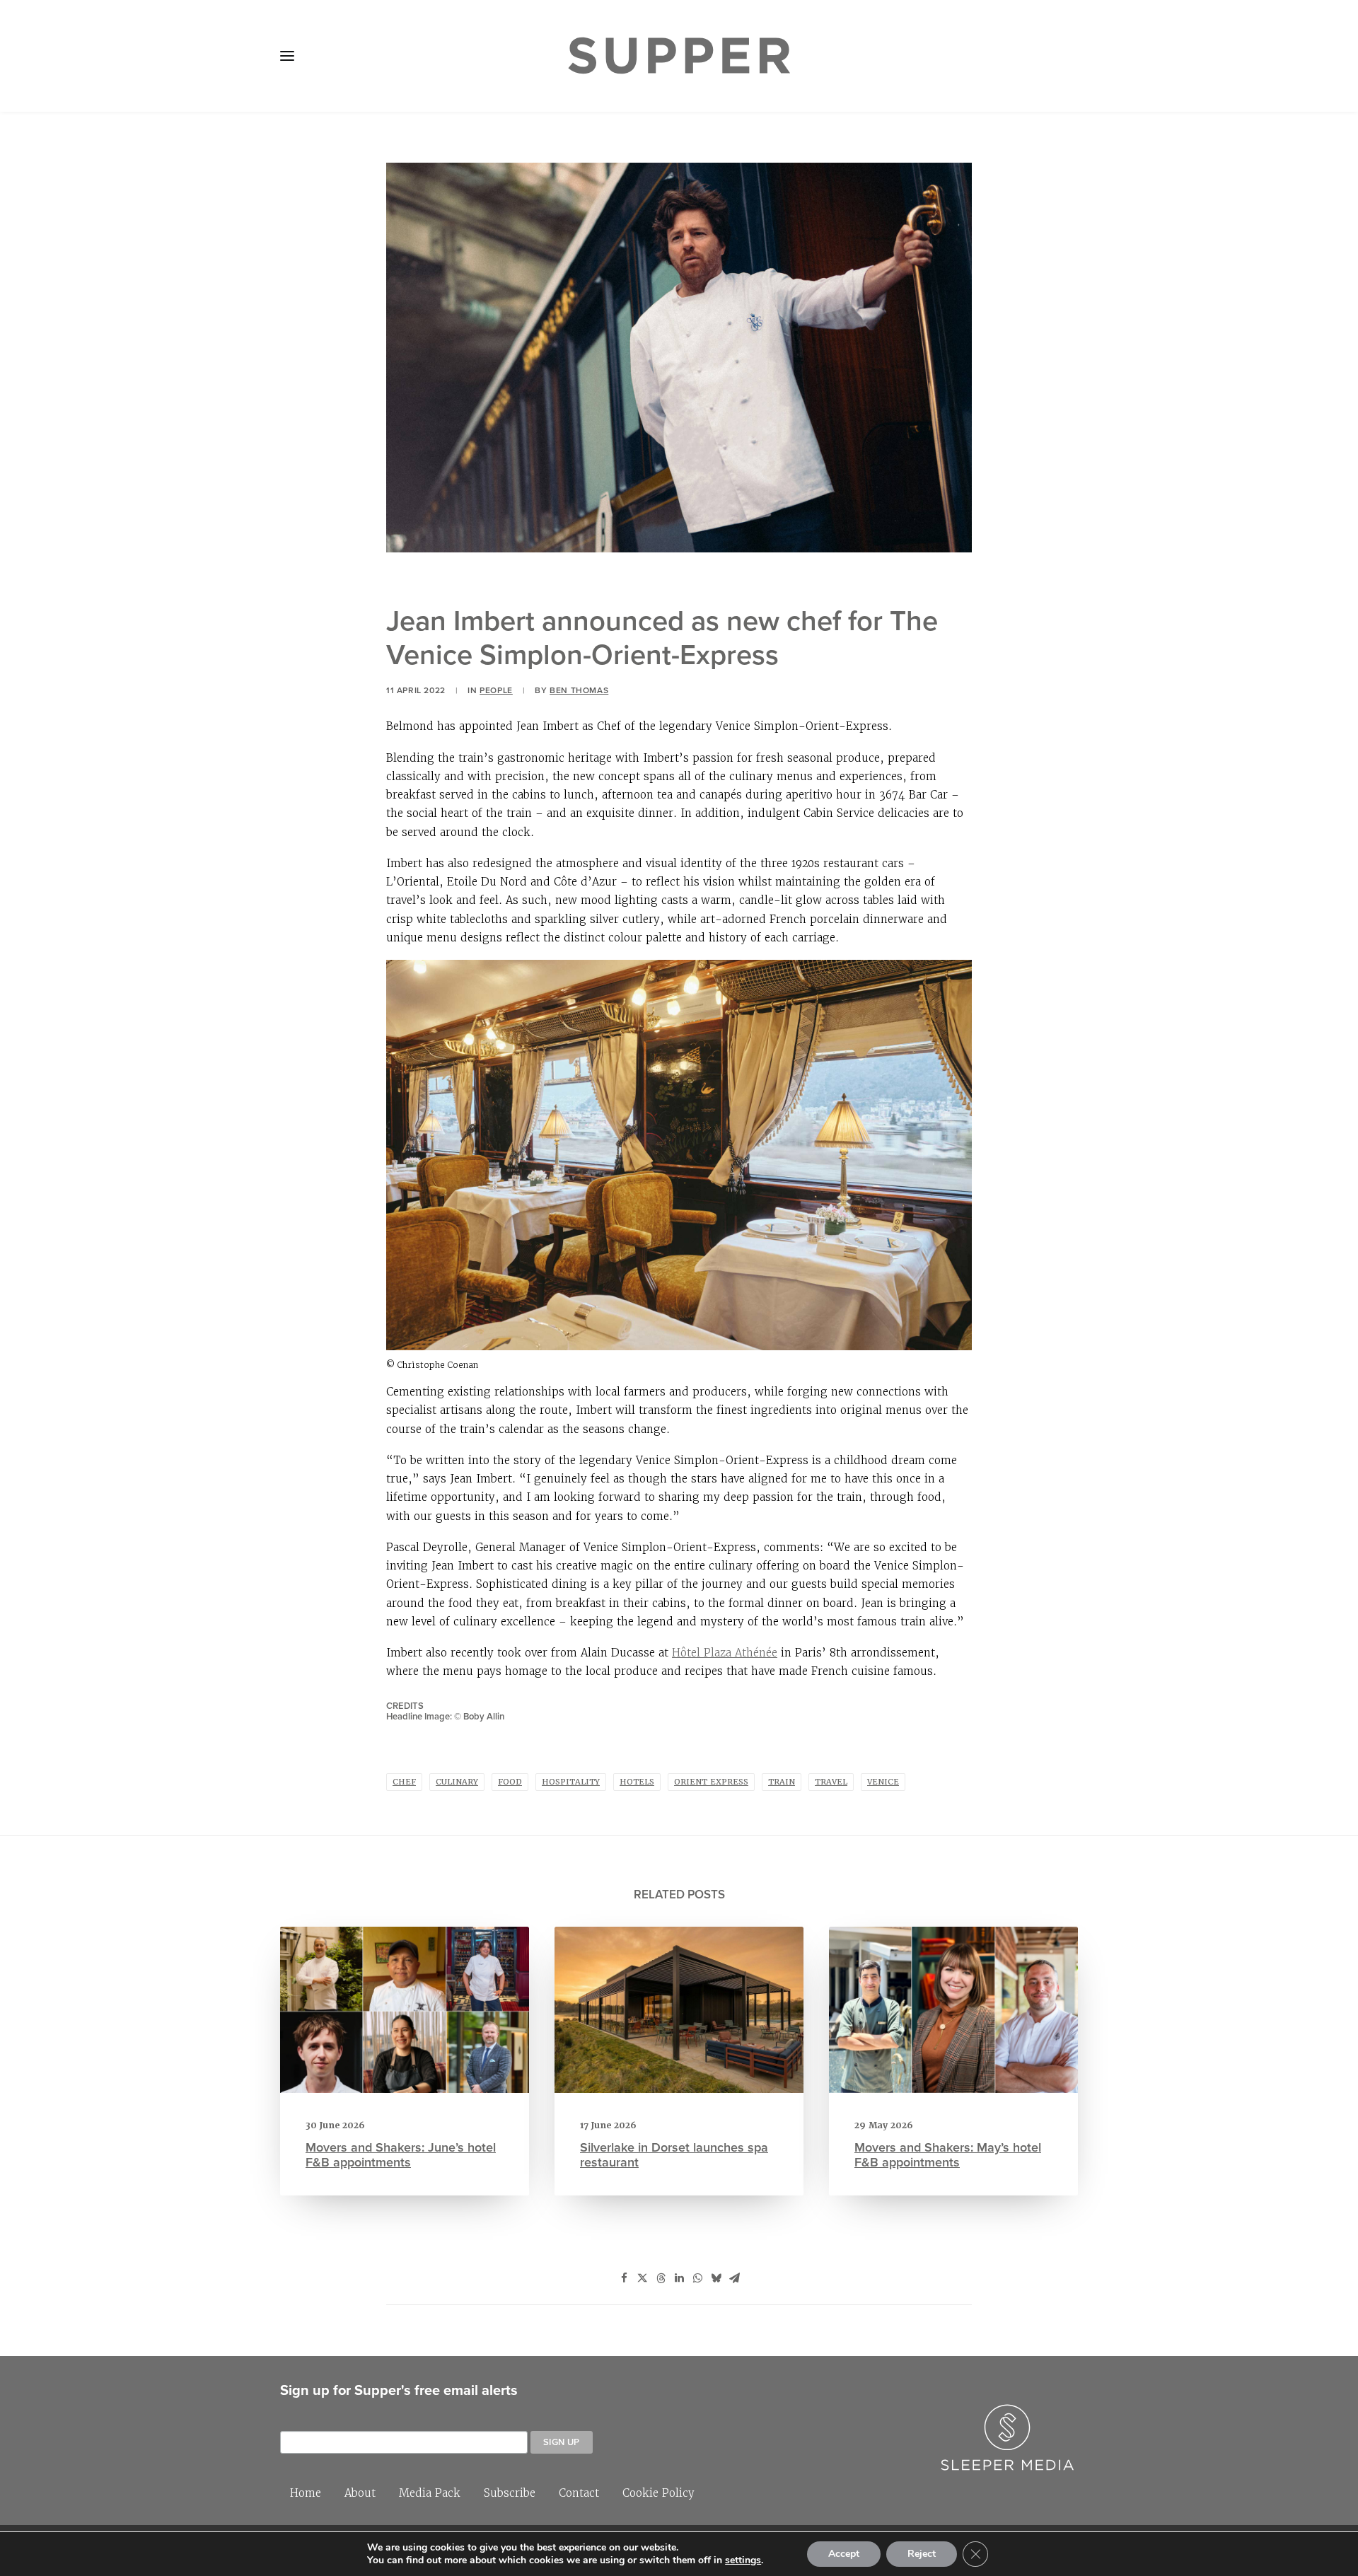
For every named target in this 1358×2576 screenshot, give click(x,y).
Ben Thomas (579, 690)
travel (831, 1782)
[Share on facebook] (624, 2278)
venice (883, 1782)
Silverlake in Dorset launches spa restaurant (674, 2155)
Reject (922, 2554)
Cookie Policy (658, 2493)
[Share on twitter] (642, 2278)
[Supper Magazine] (679, 56)
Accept (844, 2554)
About (360, 2493)
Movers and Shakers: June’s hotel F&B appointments (401, 2155)
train (782, 1782)
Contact (579, 2493)
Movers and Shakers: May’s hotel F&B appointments (948, 2155)
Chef (404, 1782)
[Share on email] (734, 2278)
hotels (637, 1782)
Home (306, 2493)
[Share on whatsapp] (697, 2278)
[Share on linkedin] (679, 2278)
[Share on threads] (661, 2278)
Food (510, 1782)
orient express (711, 1782)
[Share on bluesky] (716, 2278)
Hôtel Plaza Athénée (725, 1653)
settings (743, 2560)
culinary (457, 1782)
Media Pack (430, 2493)
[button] (287, 56)
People (496, 690)
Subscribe (510, 2493)
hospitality (571, 1782)
